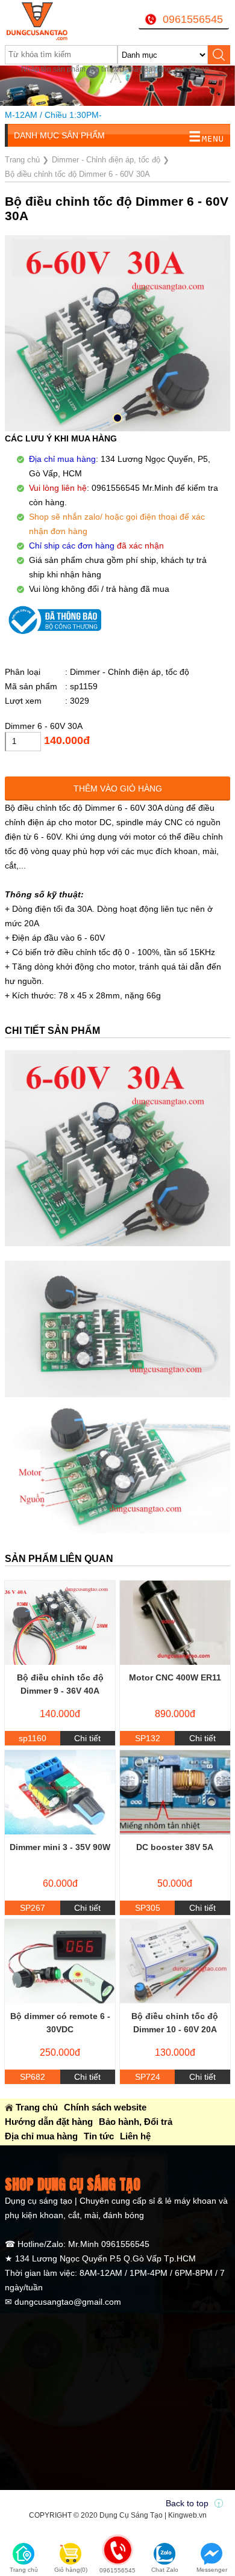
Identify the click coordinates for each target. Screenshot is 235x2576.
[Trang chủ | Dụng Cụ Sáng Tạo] (44, 21)
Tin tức (99, 2136)
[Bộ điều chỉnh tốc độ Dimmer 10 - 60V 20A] (175, 1961)
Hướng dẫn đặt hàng (49, 2122)
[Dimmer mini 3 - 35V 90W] (60, 1792)
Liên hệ (135, 2136)
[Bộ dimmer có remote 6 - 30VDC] (60, 1961)
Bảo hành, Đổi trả (136, 2122)
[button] (117, 418)
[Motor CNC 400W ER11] (175, 1623)
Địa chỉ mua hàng (41, 2136)
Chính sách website (105, 2107)
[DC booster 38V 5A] (175, 1792)
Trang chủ (37, 2107)
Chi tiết (87, 1738)
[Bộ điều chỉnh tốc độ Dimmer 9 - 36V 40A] (60, 1623)
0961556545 (193, 19)
